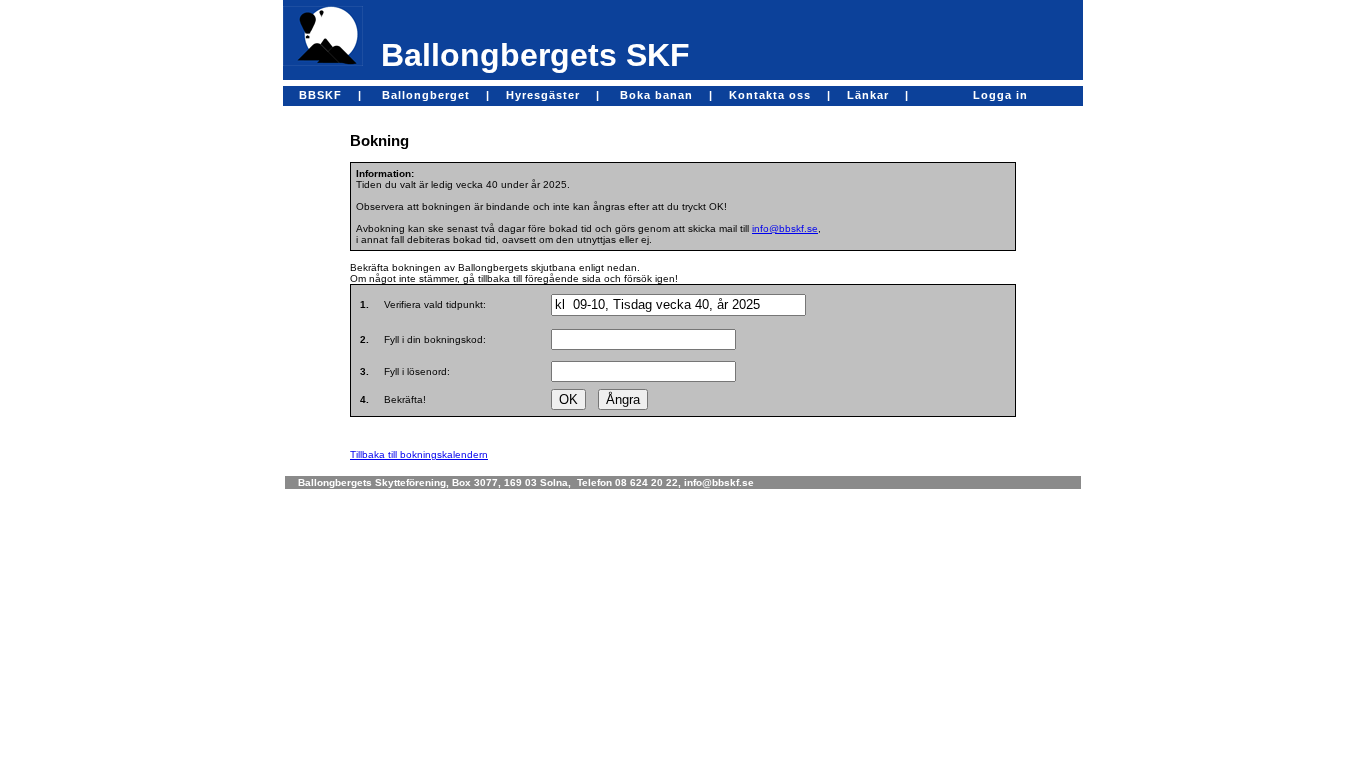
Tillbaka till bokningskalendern (419, 454)
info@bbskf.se (785, 228)
